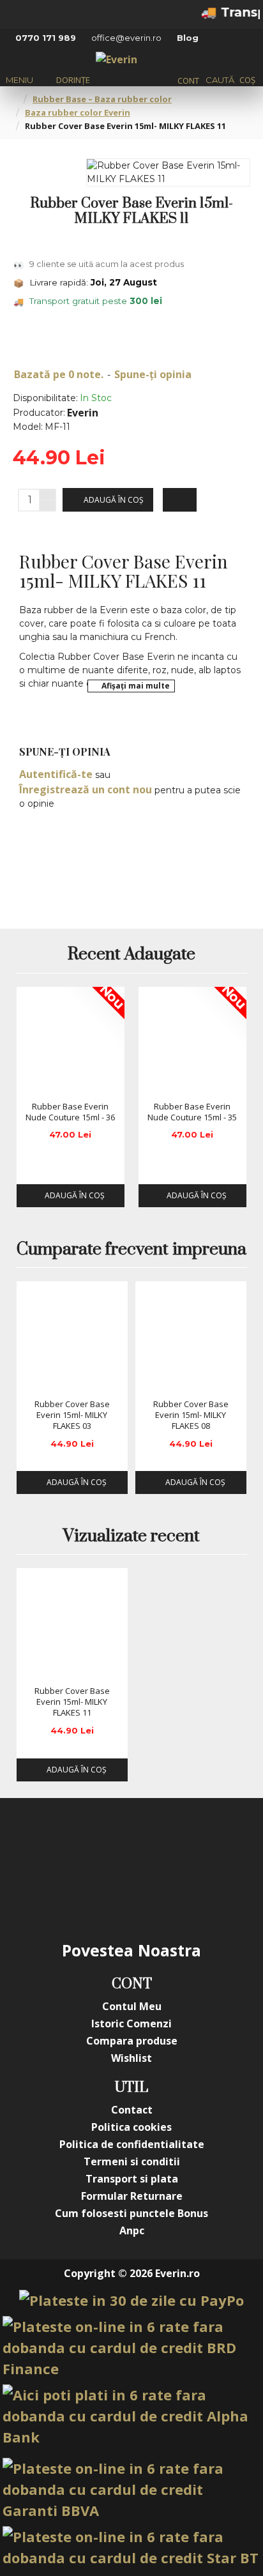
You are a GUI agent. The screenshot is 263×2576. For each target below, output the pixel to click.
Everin (83, 413)
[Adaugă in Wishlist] (31, 1083)
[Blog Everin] (157, 1894)
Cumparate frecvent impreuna (131, 1250)
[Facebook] (55, 1843)
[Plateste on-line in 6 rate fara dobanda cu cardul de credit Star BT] (131, 2547)
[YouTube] (157, 1843)
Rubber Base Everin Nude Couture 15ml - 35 (192, 1112)
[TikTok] (106, 1894)
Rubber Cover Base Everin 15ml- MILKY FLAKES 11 (72, 1702)
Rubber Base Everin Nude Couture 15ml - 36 (70, 1112)
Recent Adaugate (131, 955)
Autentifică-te (56, 774)
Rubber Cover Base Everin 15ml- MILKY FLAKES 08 (191, 1415)
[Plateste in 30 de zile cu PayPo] (131, 2300)
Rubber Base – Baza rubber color (102, 99)
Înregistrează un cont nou (86, 789)
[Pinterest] (208, 1843)
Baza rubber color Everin (78, 112)
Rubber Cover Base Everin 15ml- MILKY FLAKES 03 (72, 1415)
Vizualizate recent (131, 1537)
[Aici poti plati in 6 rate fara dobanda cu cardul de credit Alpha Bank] (131, 2416)
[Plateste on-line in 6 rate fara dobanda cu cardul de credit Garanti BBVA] (131, 2489)
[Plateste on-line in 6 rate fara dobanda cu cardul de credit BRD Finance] (131, 2348)
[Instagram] (106, 1843)
